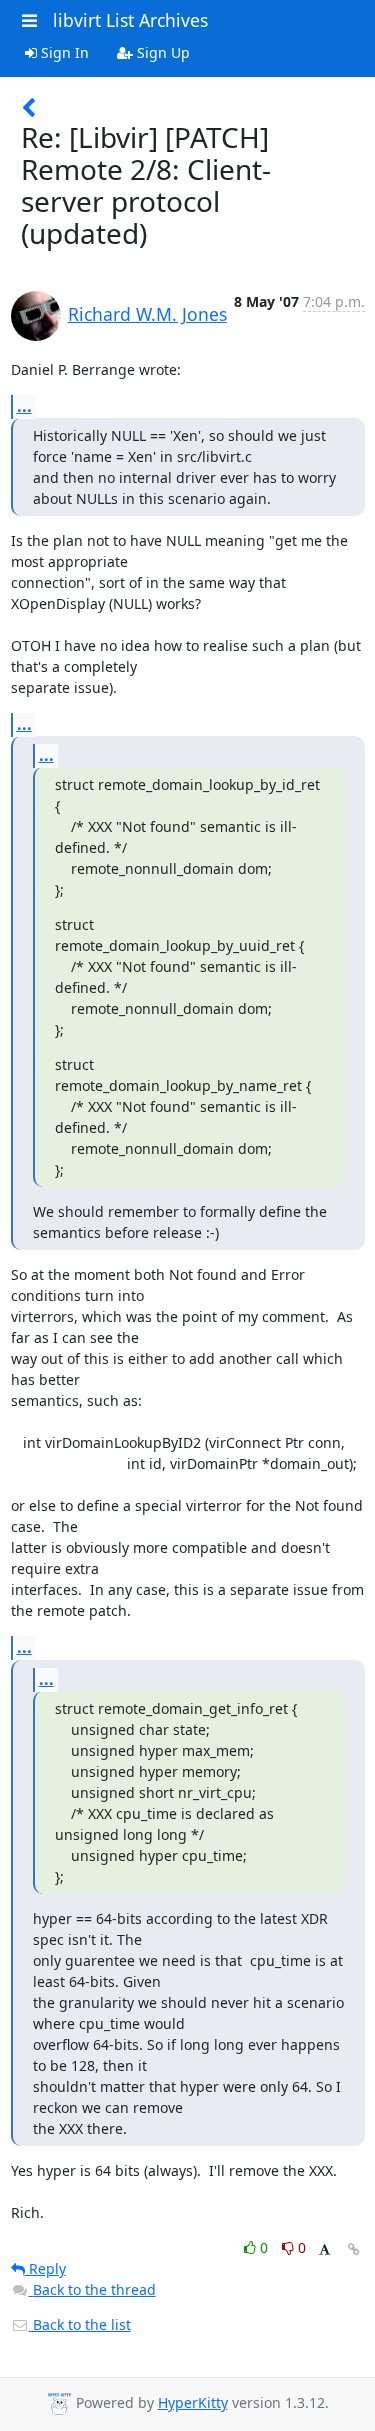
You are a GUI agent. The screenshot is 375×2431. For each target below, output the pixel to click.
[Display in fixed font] (324, 2250)
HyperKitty (193, 2402)
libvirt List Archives (130, 20)
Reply (45, 2268)
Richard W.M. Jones (147, 314)
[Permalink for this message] (354, 2249)
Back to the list (80, 2324)
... (24, 406)
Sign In (63, 52)
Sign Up (161, 52)
